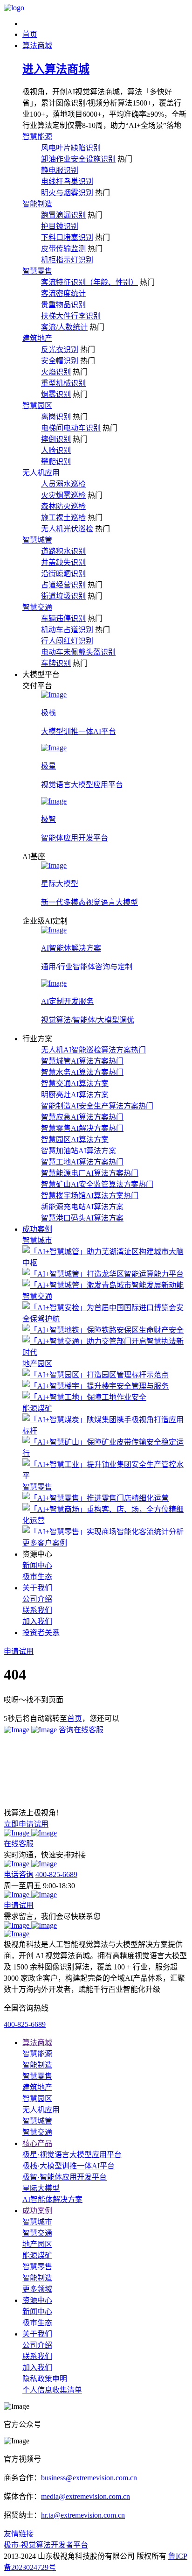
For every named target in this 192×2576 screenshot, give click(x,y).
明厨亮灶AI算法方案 (75, 1095)
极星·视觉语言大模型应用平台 (72, 2155)
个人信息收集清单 (52, 2390)
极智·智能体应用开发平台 (65, 2177)
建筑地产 (37, 338)
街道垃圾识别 (63, 596)
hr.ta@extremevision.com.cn (83, 2515)
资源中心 (37, 2300)
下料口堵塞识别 (67, 237)
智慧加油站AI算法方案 (79, 1151)
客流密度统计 (63, 293)
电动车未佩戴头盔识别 (78, 652)
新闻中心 (37, 1565)
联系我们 (37, 1610)
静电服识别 (60, 170)
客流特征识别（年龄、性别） (89, 282)
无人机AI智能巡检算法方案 (93, 1050)
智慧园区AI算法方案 (75, 1140)
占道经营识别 (63, 585)
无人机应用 (41, 473)
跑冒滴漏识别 (63, 215)
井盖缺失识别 (63, 562)
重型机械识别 (63, 383)
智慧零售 (37, 271)
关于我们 (37, 2334)
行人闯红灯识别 (67, 641)
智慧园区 (37, 406)
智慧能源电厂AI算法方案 (90, 1173)
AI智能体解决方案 (52, 2199)
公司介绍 (37, 1599)
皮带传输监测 (63, 249)
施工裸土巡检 (63, 518)
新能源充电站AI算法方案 (82, 1207)
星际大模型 (41, 2188)
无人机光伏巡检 (67, 529)
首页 (75, 1719)
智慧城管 (37, 540)
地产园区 (37, 1364)
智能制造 (37, 204)
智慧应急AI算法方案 (82, 1117)
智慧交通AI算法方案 (75, 1083)
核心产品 (37, 2143)
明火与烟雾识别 (67, 193)
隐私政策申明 (45, 2379)
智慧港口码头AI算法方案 (82, 1218)
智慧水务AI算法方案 (82, 1072)
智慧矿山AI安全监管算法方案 (97, 1184)
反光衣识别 (60, 349)
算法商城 (37, 2043)
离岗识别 (56, 417)
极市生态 (37, 1577)
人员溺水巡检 (63, 484)
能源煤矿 (37, 1408)
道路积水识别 (63, 551)
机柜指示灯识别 (67, 260)
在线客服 (19, 1844)
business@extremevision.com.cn (89, 2478)
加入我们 (37, 1621)
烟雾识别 (56, 394)
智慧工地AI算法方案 (82, 1162)
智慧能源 (37, 137)
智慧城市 (37, 1240)
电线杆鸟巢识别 (67, 181)
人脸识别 (56, 450)
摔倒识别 (56, 439)
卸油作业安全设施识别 (78, 159)
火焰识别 (56, 372)
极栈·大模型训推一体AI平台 (69, 2166)
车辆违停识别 (63, 618)
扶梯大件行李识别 (71, 316)
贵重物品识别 (63, 305)
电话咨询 (19, 1874)
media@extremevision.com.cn (86, 2496)
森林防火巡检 (63, 506)
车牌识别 (56, 663)
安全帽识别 (60, 361)
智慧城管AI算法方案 (82, 1061)
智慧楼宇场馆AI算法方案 (90, 1196)
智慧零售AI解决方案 (82, 1128)
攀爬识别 (56, 462)
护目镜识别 (60, 226)
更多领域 (37, 2289)
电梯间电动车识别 (71, 428)
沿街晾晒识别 (63, 574)
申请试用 (19, 1905)
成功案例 (37, 2211)
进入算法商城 (56, 69)
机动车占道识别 (67, 630)
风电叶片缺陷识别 (71, 148)
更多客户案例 (45, 1543)
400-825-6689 (56, 1874)
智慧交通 (37, 607)
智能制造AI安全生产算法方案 (97, 1106)
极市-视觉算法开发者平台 (46, 2545)
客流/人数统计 (64, 327)
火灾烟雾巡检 (63, 495)
